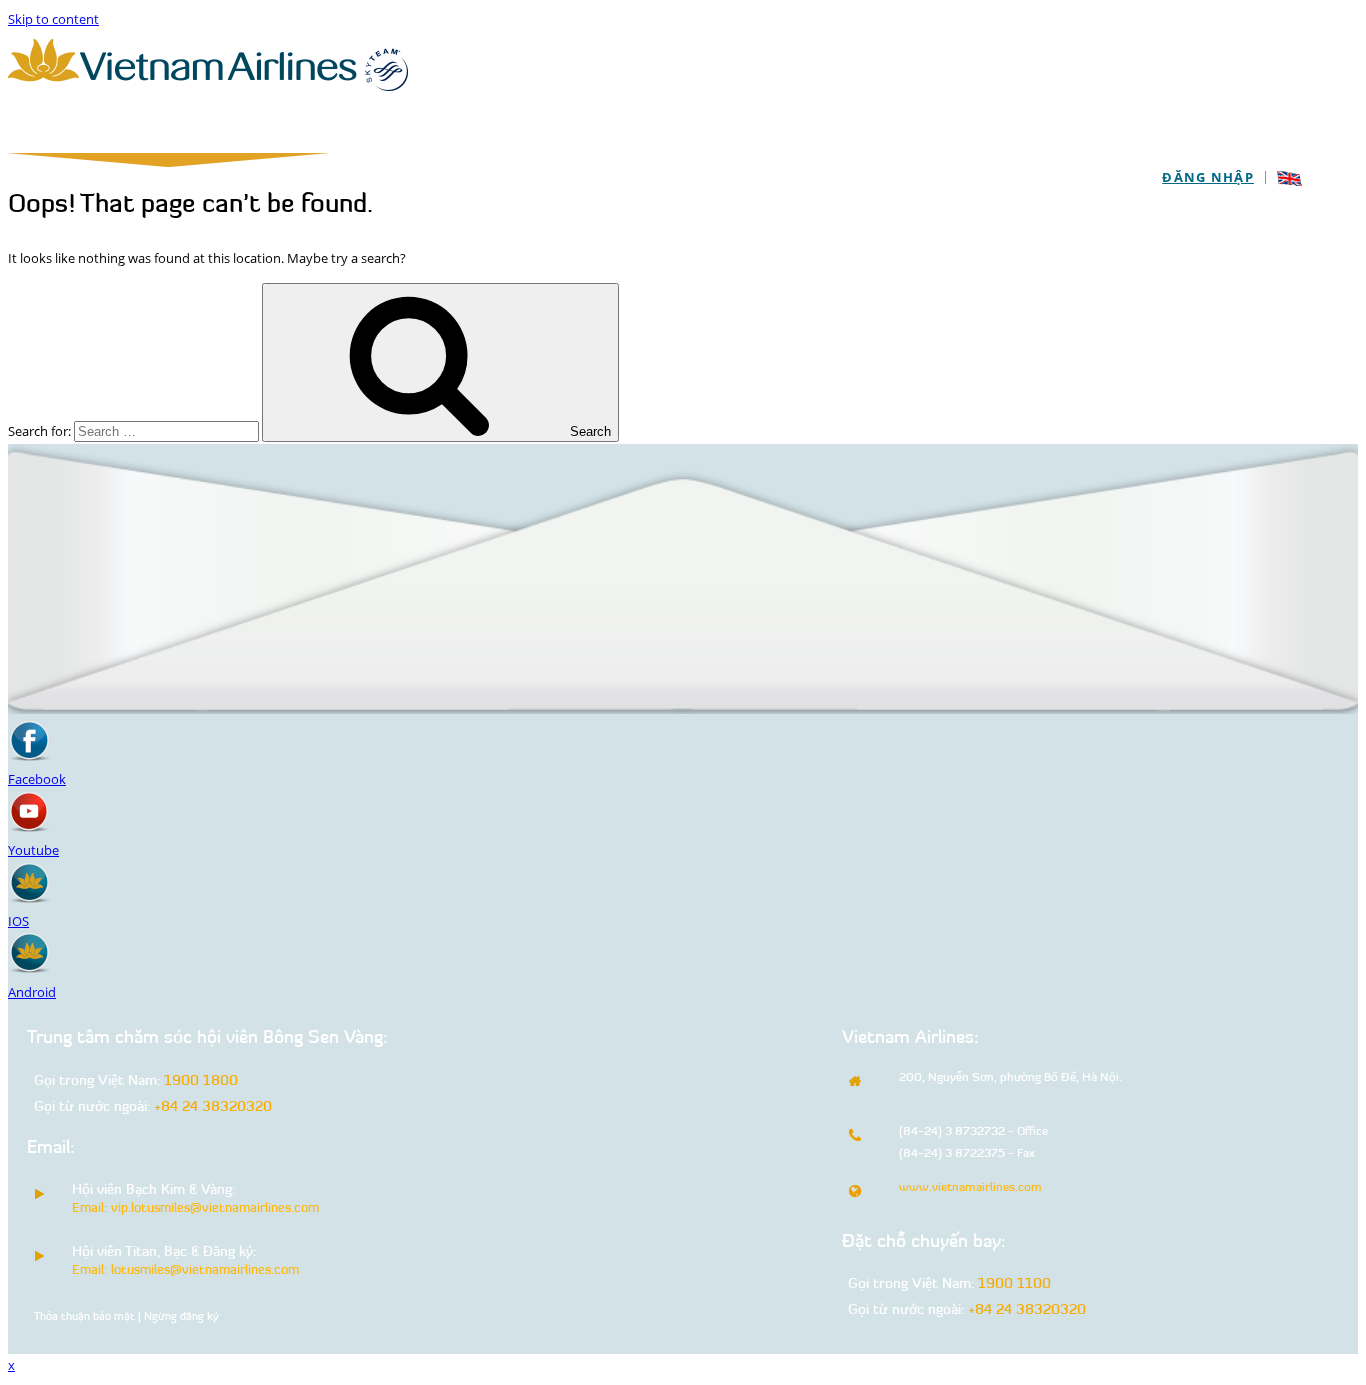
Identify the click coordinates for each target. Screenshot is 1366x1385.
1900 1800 (201, 1081)
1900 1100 (1014, 1284)
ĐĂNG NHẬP (1208, 177)
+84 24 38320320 (213, 1107)
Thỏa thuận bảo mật (84, 1317)
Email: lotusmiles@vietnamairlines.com (185, 1270)
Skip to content (53, 19)
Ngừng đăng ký (181, 1317)
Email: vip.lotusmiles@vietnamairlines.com (195, 1208)
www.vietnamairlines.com (970, 1188)
